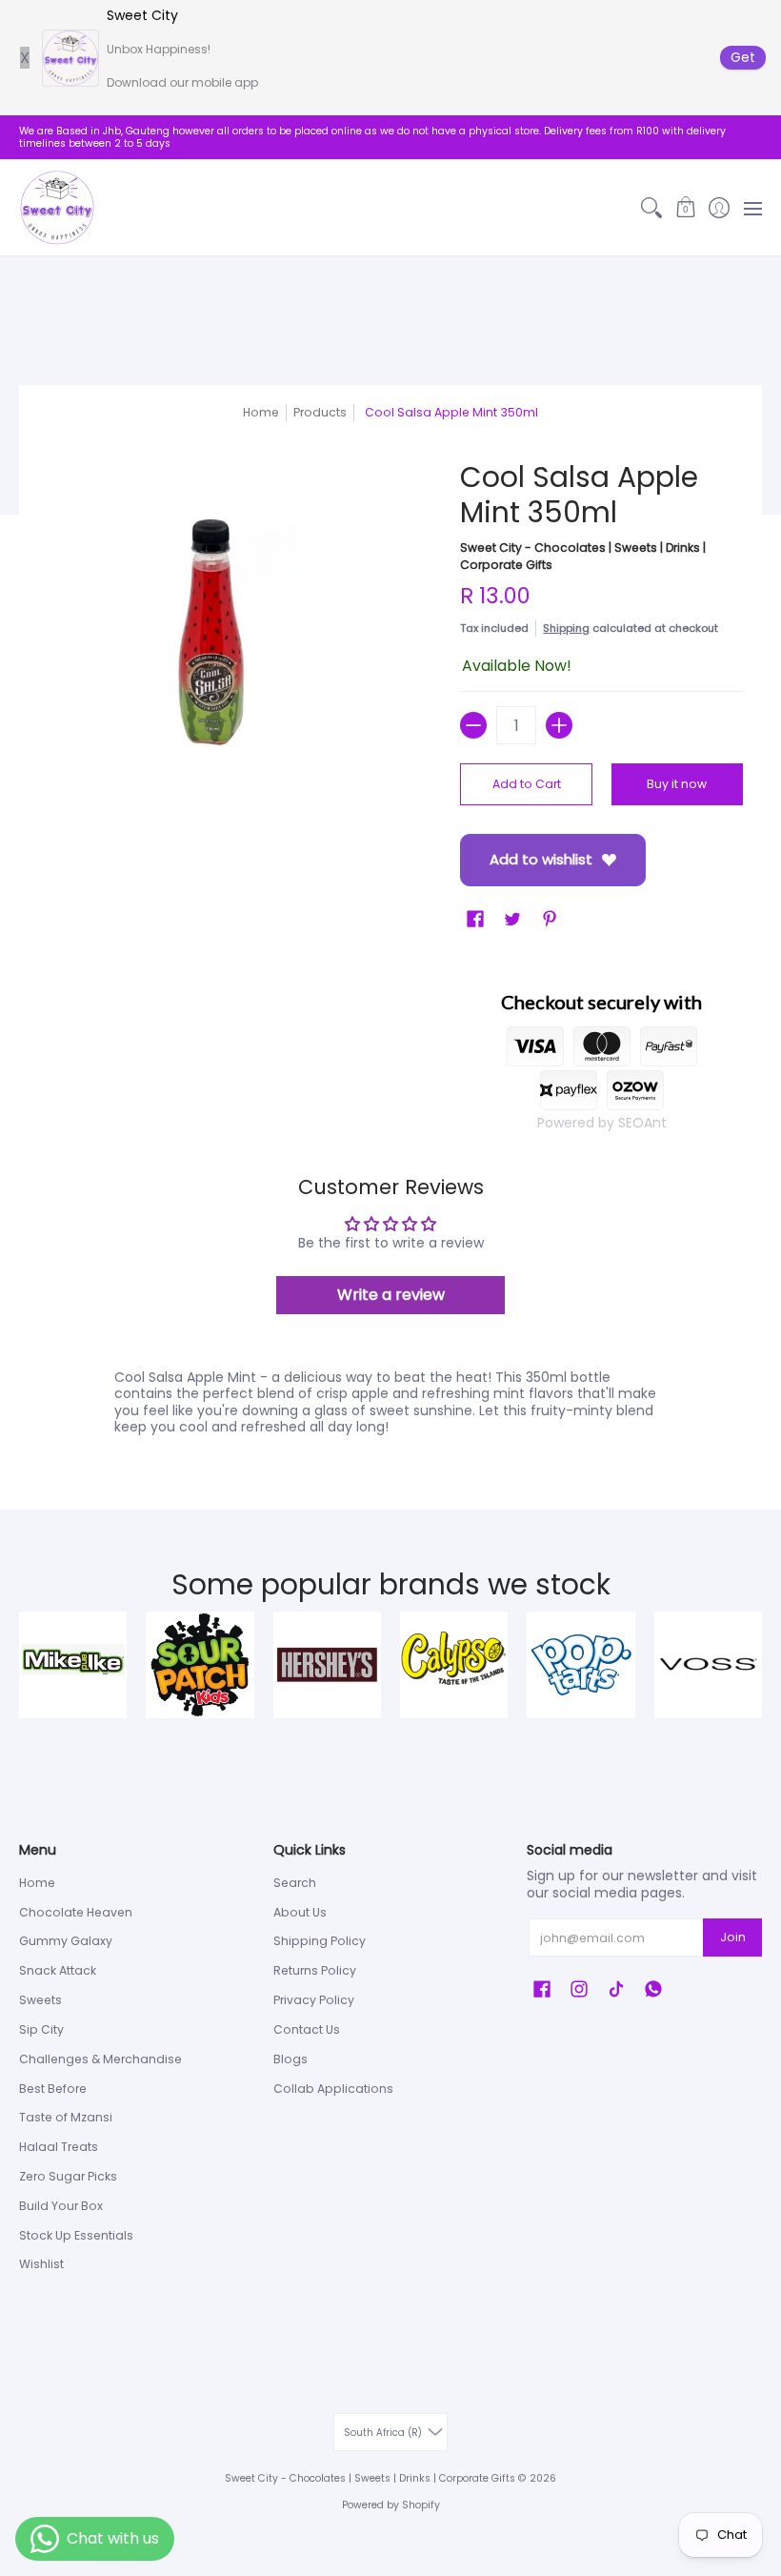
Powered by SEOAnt (602, 1123)
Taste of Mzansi (66, 2117)
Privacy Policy (314, 2000)
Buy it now (677, 784)
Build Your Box (61, 2206)
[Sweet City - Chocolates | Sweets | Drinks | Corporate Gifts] (57, 208)
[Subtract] (473, 725)
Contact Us (307, 2029)
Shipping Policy (320, 1941)
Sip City (41, 2029)
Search (295, 1883)
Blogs (290, 2059)
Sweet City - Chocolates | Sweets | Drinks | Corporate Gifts (370, 2478)
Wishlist (41, 2264)
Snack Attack (58, 1970)
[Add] (559, 725)
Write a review (391, 1295)
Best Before (53, 2089)
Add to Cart (527, 784)
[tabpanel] (390, 1407)
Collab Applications (333, 2089)
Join (733, 1937)
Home (261, 412)
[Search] (652, 208)
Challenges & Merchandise (100, 2059)
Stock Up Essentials (76, 2235)
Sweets (40, 2000)
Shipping (566, 628)
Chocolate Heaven (76, 1912)
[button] (685, 208)
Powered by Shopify (391, 2505)
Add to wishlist (541, 859)
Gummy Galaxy (66, 1941)
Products (320, 412)
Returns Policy (315, 1970)
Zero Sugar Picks (68, 2176)
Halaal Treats (59, 2147)
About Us (300, 1912)
